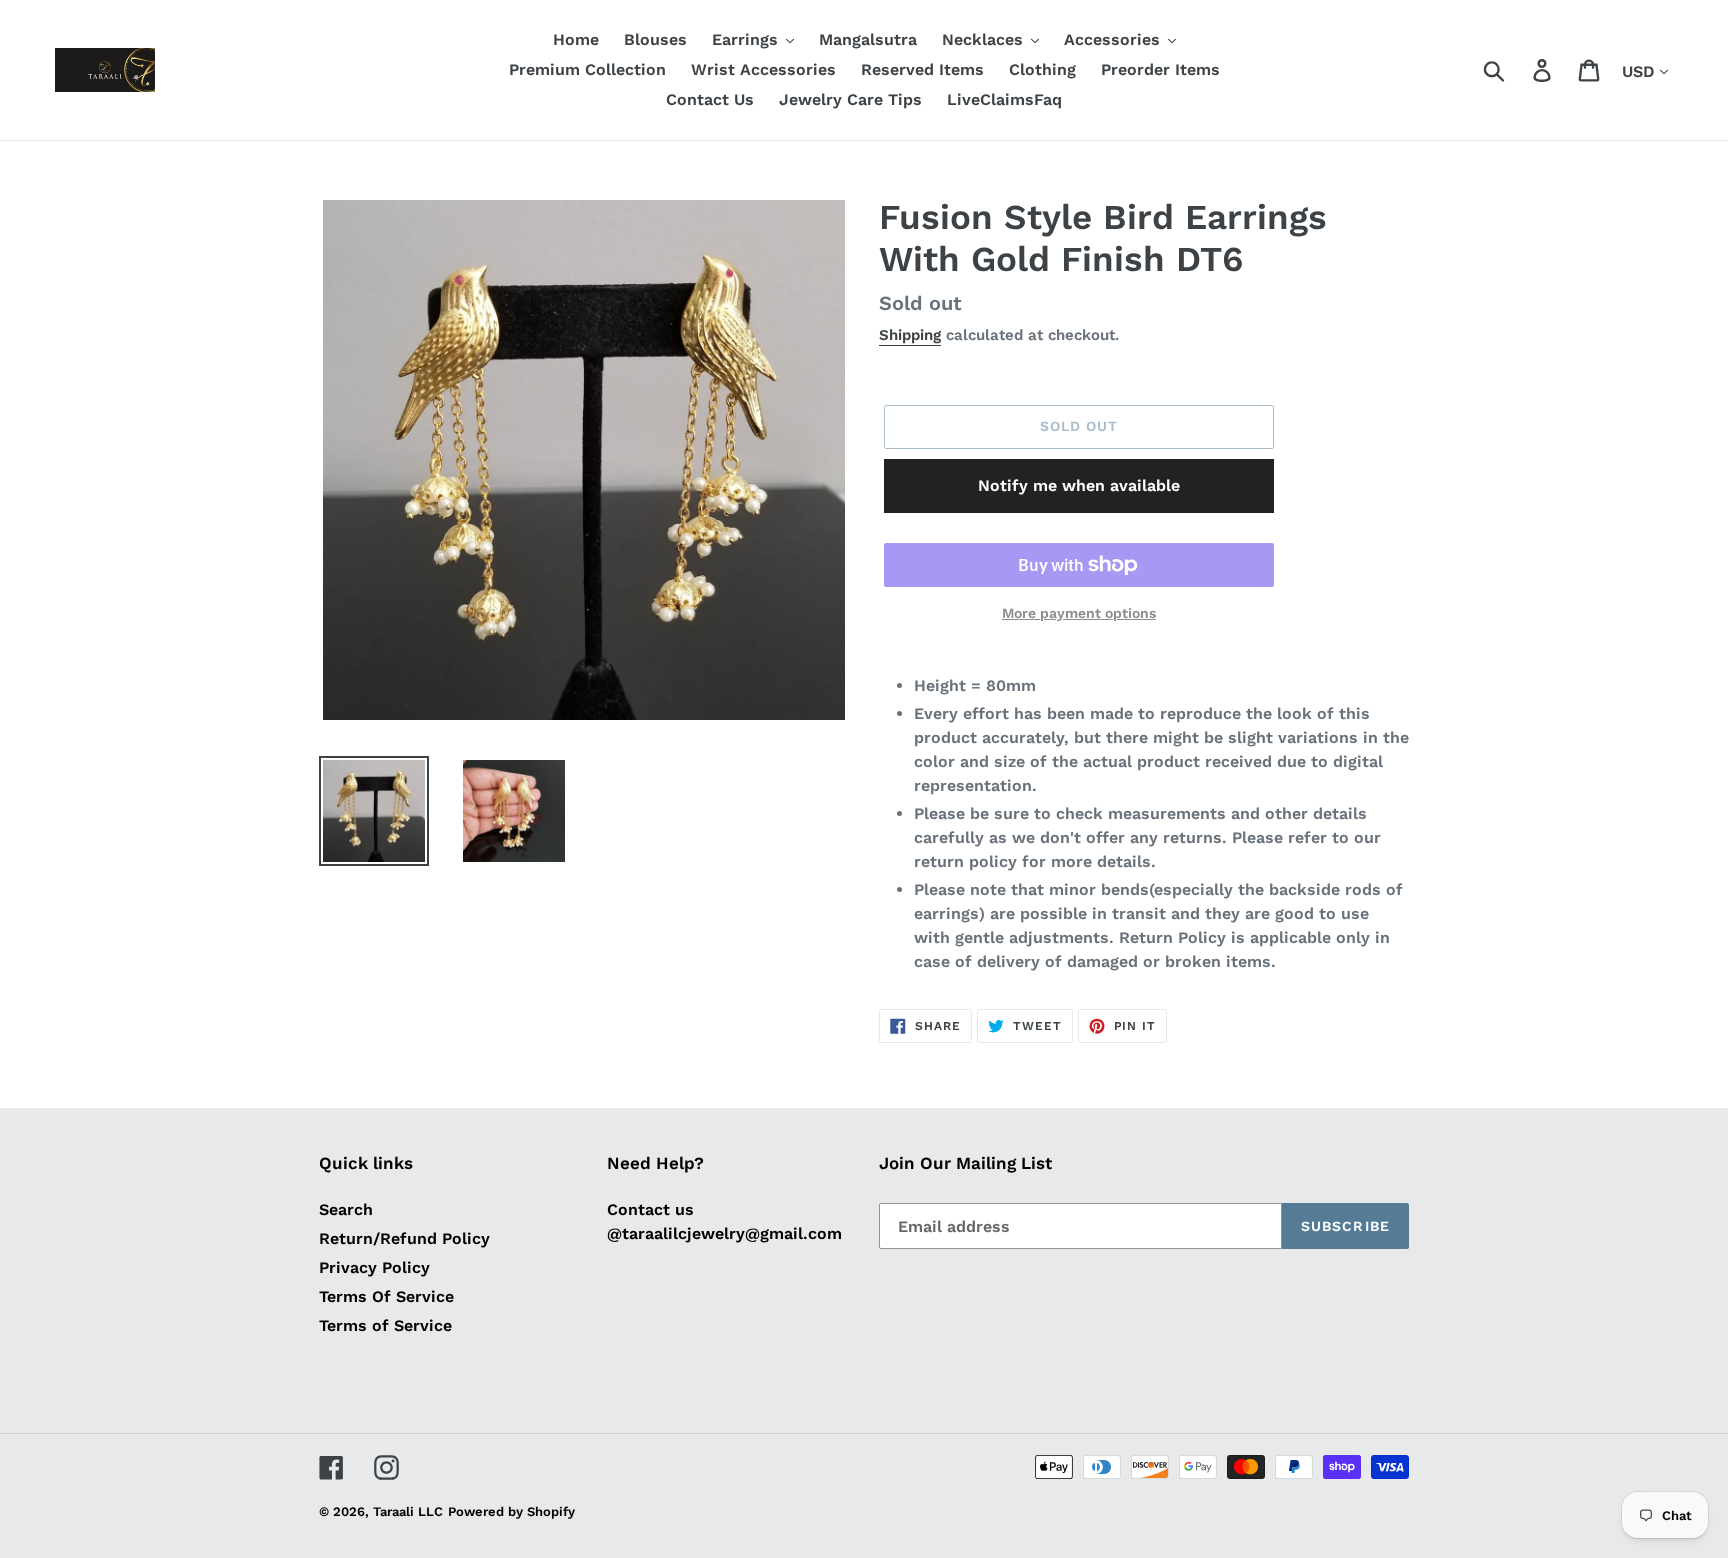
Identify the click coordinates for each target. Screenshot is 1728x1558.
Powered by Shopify (511, 1511)
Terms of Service (385, 1325)
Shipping (910, 335)
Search (346, 1209)
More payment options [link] (1079, 613)
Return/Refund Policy (404, 1238)
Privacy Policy (374, 1267)
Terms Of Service (386, 1296)
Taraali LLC (408, 1511)
